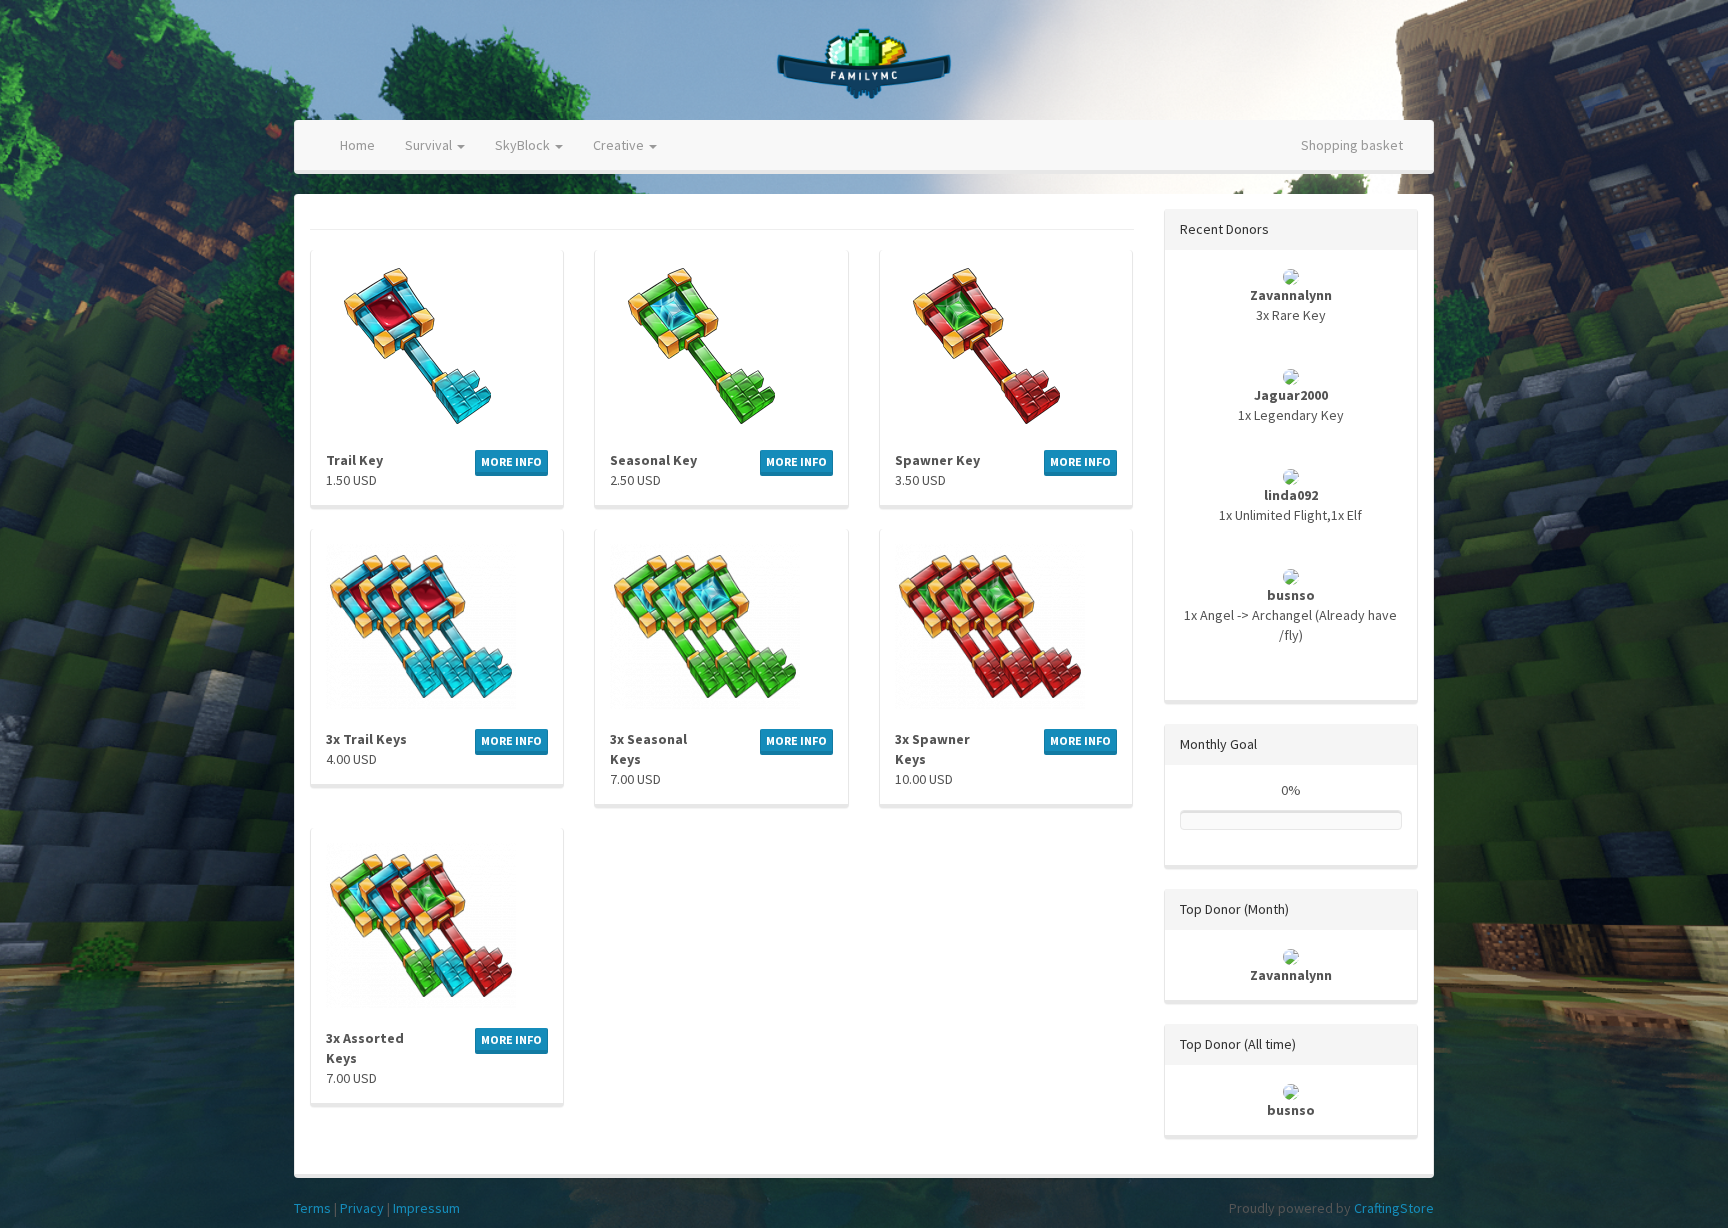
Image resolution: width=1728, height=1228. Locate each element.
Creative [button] (620, 145)
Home (357, 145)
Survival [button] (430, 145)
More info (511, 461)
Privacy (362, 1208)
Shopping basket (1352, 145)
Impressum (426, 1208)
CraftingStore (1394, 1208)
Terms (312, 1208)
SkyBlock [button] (524, 145)
